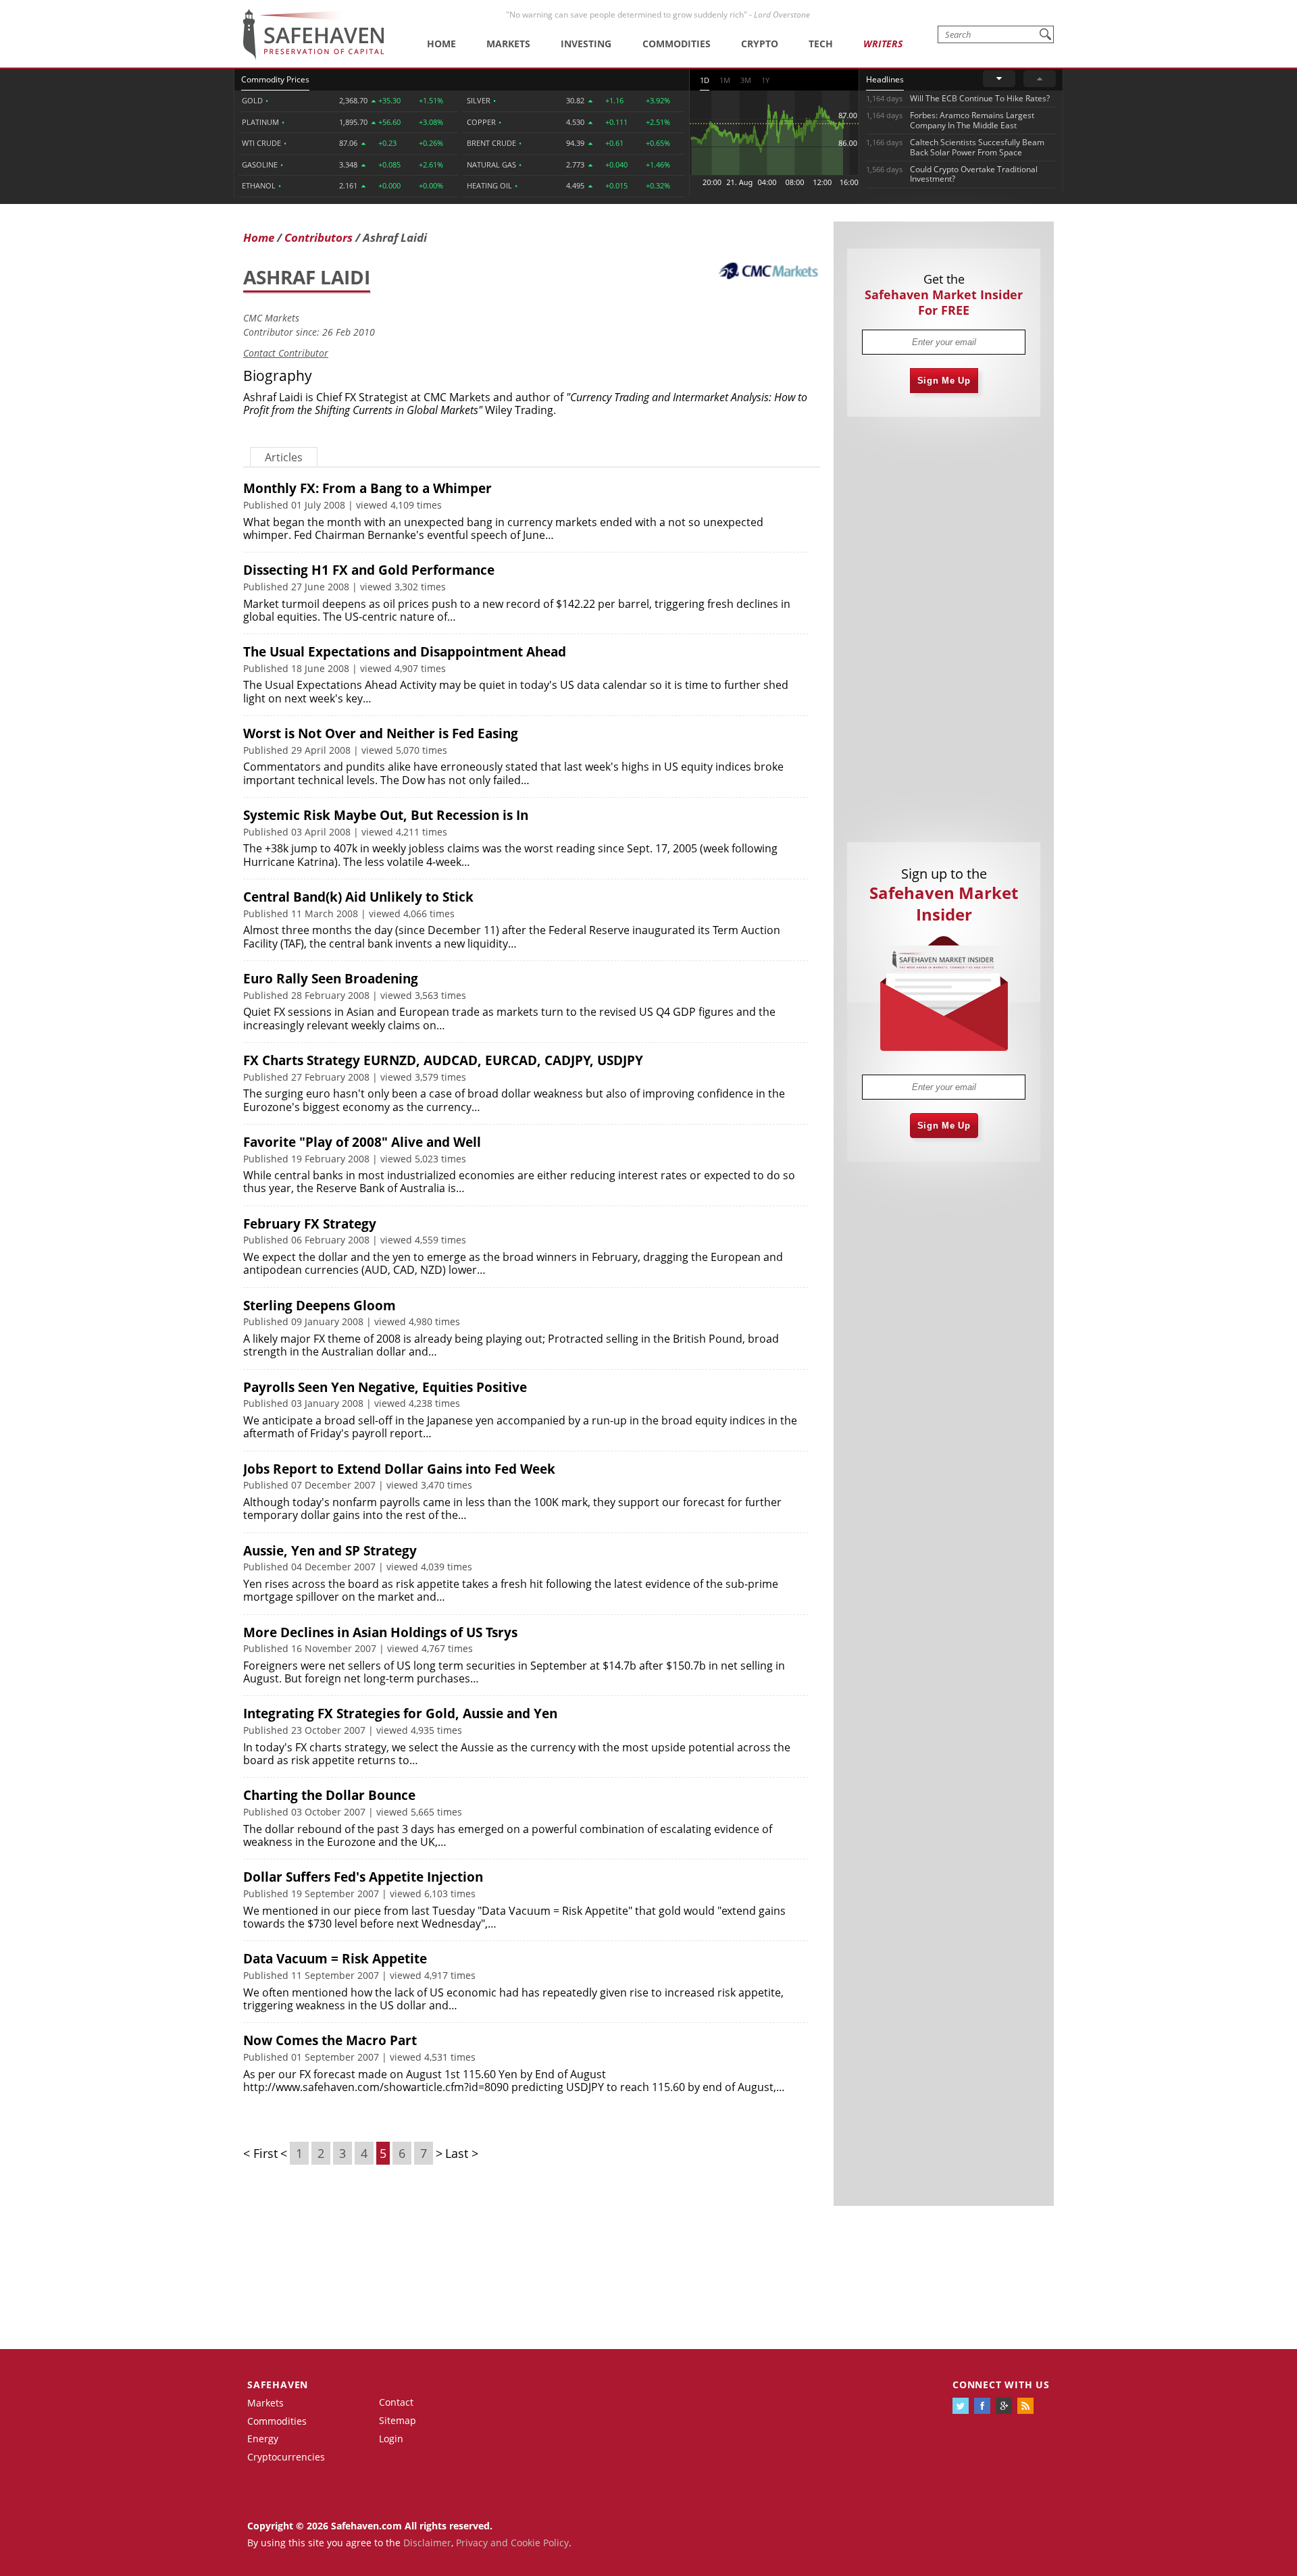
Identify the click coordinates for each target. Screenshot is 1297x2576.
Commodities (677, 44)
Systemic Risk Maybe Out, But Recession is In (386, 815)
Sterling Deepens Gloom (320, 1306)
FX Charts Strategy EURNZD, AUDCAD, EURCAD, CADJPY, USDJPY (443, 1060)
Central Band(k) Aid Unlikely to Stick (358, 897)
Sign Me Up (944, 381)
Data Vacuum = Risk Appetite (335, 1959)
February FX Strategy (310, 1224)
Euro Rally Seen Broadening (331, 979)
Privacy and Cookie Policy (512, 2543)
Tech (821, 44)
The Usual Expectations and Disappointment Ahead (405, 652)
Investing (586, 44)
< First (260, 2153)
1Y (765, 80)
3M (746, 80)
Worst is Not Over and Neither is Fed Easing (381, 733)
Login (391, 2439)
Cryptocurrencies (286, 2457)
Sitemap (398, 2420)
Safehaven (278, 2385)
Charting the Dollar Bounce (329, 1795)
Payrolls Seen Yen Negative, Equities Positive (385, 1387)
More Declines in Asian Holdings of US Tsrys (380, 1632)
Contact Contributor (286, 353)
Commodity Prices (275, 79)
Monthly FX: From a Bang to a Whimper (367, 488)
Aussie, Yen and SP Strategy (330, 1551)
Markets (508, 44)
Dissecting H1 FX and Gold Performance (369, 570)
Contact (396, 2402)
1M (725, 80)
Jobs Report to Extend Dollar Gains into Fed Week (399, 1469)
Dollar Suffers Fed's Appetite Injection (363, 1877)
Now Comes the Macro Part (330, 2040)
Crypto (760, 44)
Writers (883, 44)
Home (441, 44)
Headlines (885, 79)
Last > (462, 2153)
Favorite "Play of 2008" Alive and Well (362, 1142)
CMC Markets (271, 318)
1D (705, 80)
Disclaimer (427, 2543)
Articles (284, 457)
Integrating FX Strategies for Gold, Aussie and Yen (400, 1714)
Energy (263, 2439)
